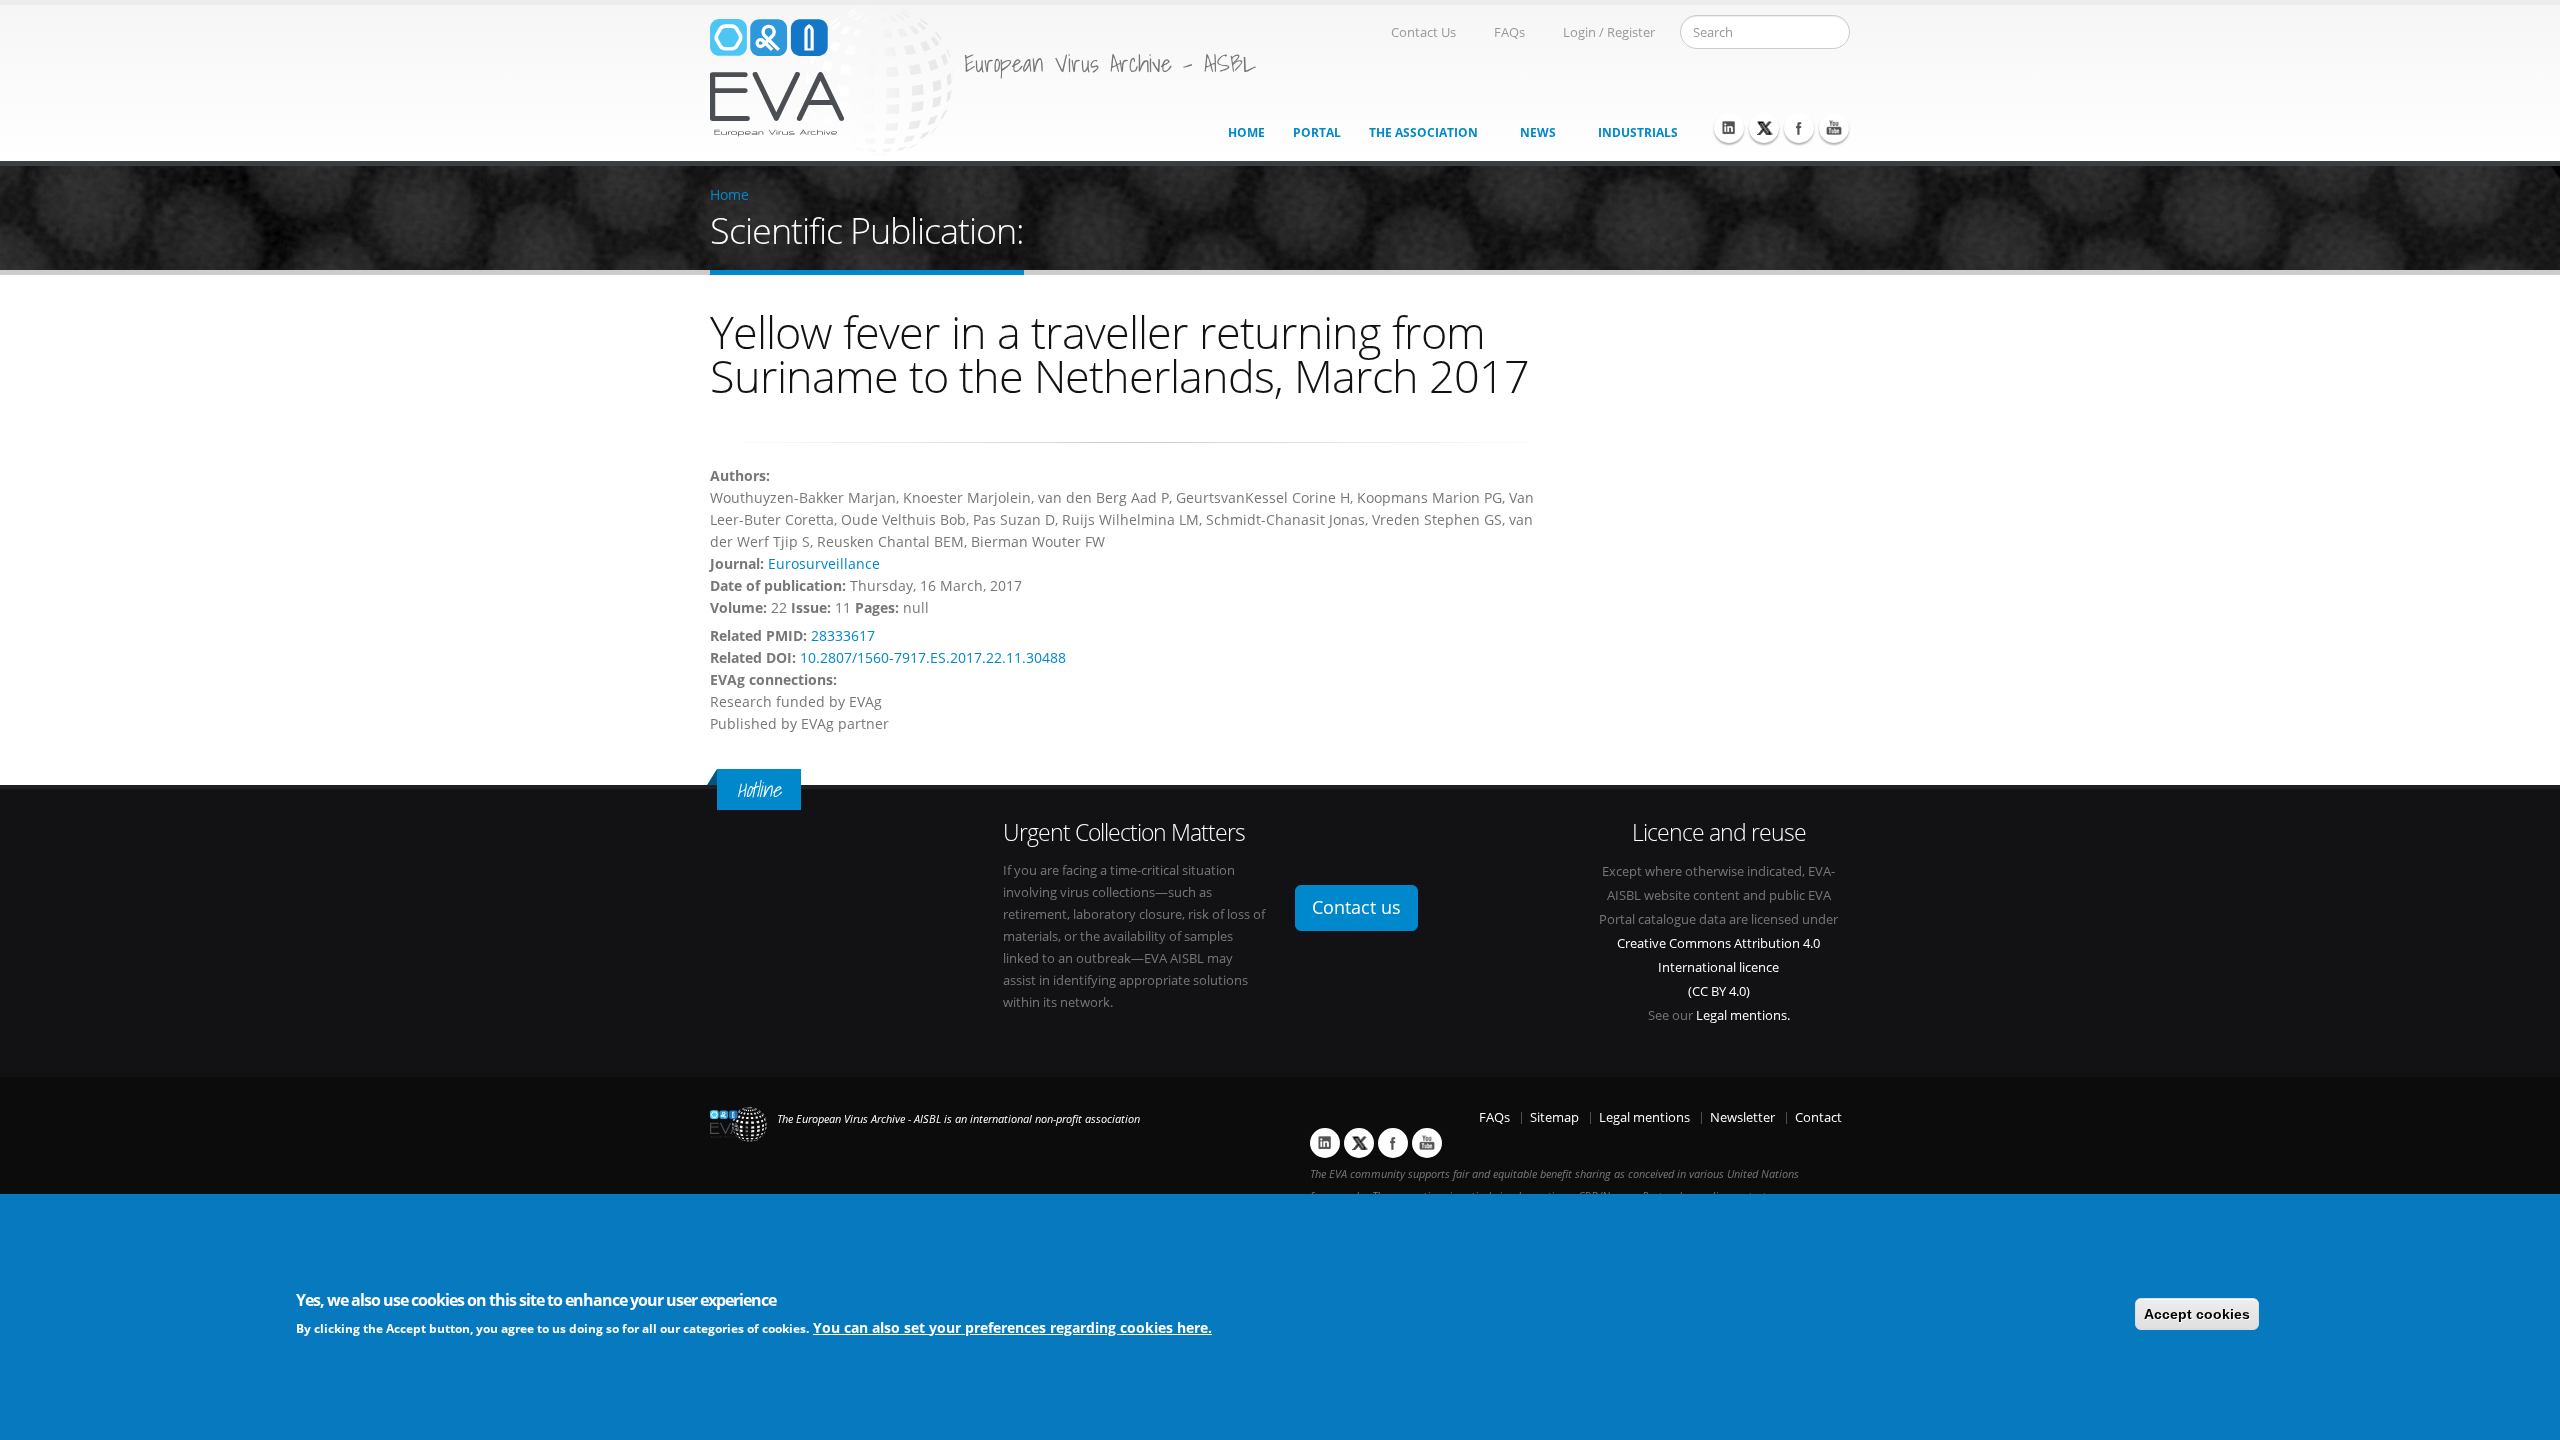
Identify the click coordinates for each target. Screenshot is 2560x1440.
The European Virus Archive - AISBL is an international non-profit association (958, 1119)
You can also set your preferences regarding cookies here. (1012, 1326)
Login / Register (1609, 32)
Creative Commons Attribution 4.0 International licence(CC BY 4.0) (1718, 967)
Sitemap (1554, 1117)
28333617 (843, 635)
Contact (1818, 1117)
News (1538, 132)
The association (1423, 132)
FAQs (1509, 32)
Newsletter (1742, 1117)
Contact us (1356, 907)
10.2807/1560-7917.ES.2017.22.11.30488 (933, 657)
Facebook (1799, 128)
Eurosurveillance (824, 563)
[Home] (832, 78)
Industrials (1638, 132)
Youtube (1834, 128)
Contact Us (1423, 32)
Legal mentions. (1743, 1015)
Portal (1317, 132)
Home (1246, 132)
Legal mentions (1644, 1117)
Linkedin (1729, 128)
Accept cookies (2197, 1314)
